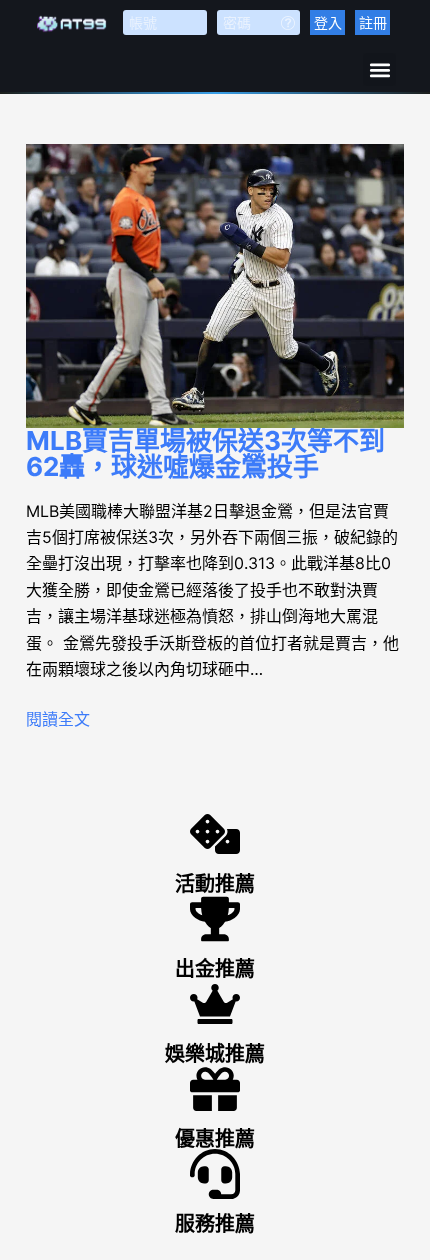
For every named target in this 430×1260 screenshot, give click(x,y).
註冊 (373, 22)
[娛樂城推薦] (215, 1004)
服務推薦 (215, 1224)
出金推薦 (215, 969)
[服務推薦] (215, 1174)
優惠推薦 (215, 1139)
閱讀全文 (58, 719)
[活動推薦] (215, 834)
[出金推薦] (215, 919)
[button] (379, 69)
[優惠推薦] (215, 1089)
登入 (328, 22)
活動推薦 (215, 884)
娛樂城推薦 (215, 1054)
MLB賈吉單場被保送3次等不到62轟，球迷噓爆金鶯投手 (205, 453)
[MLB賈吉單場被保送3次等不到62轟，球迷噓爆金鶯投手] (215, 286)
